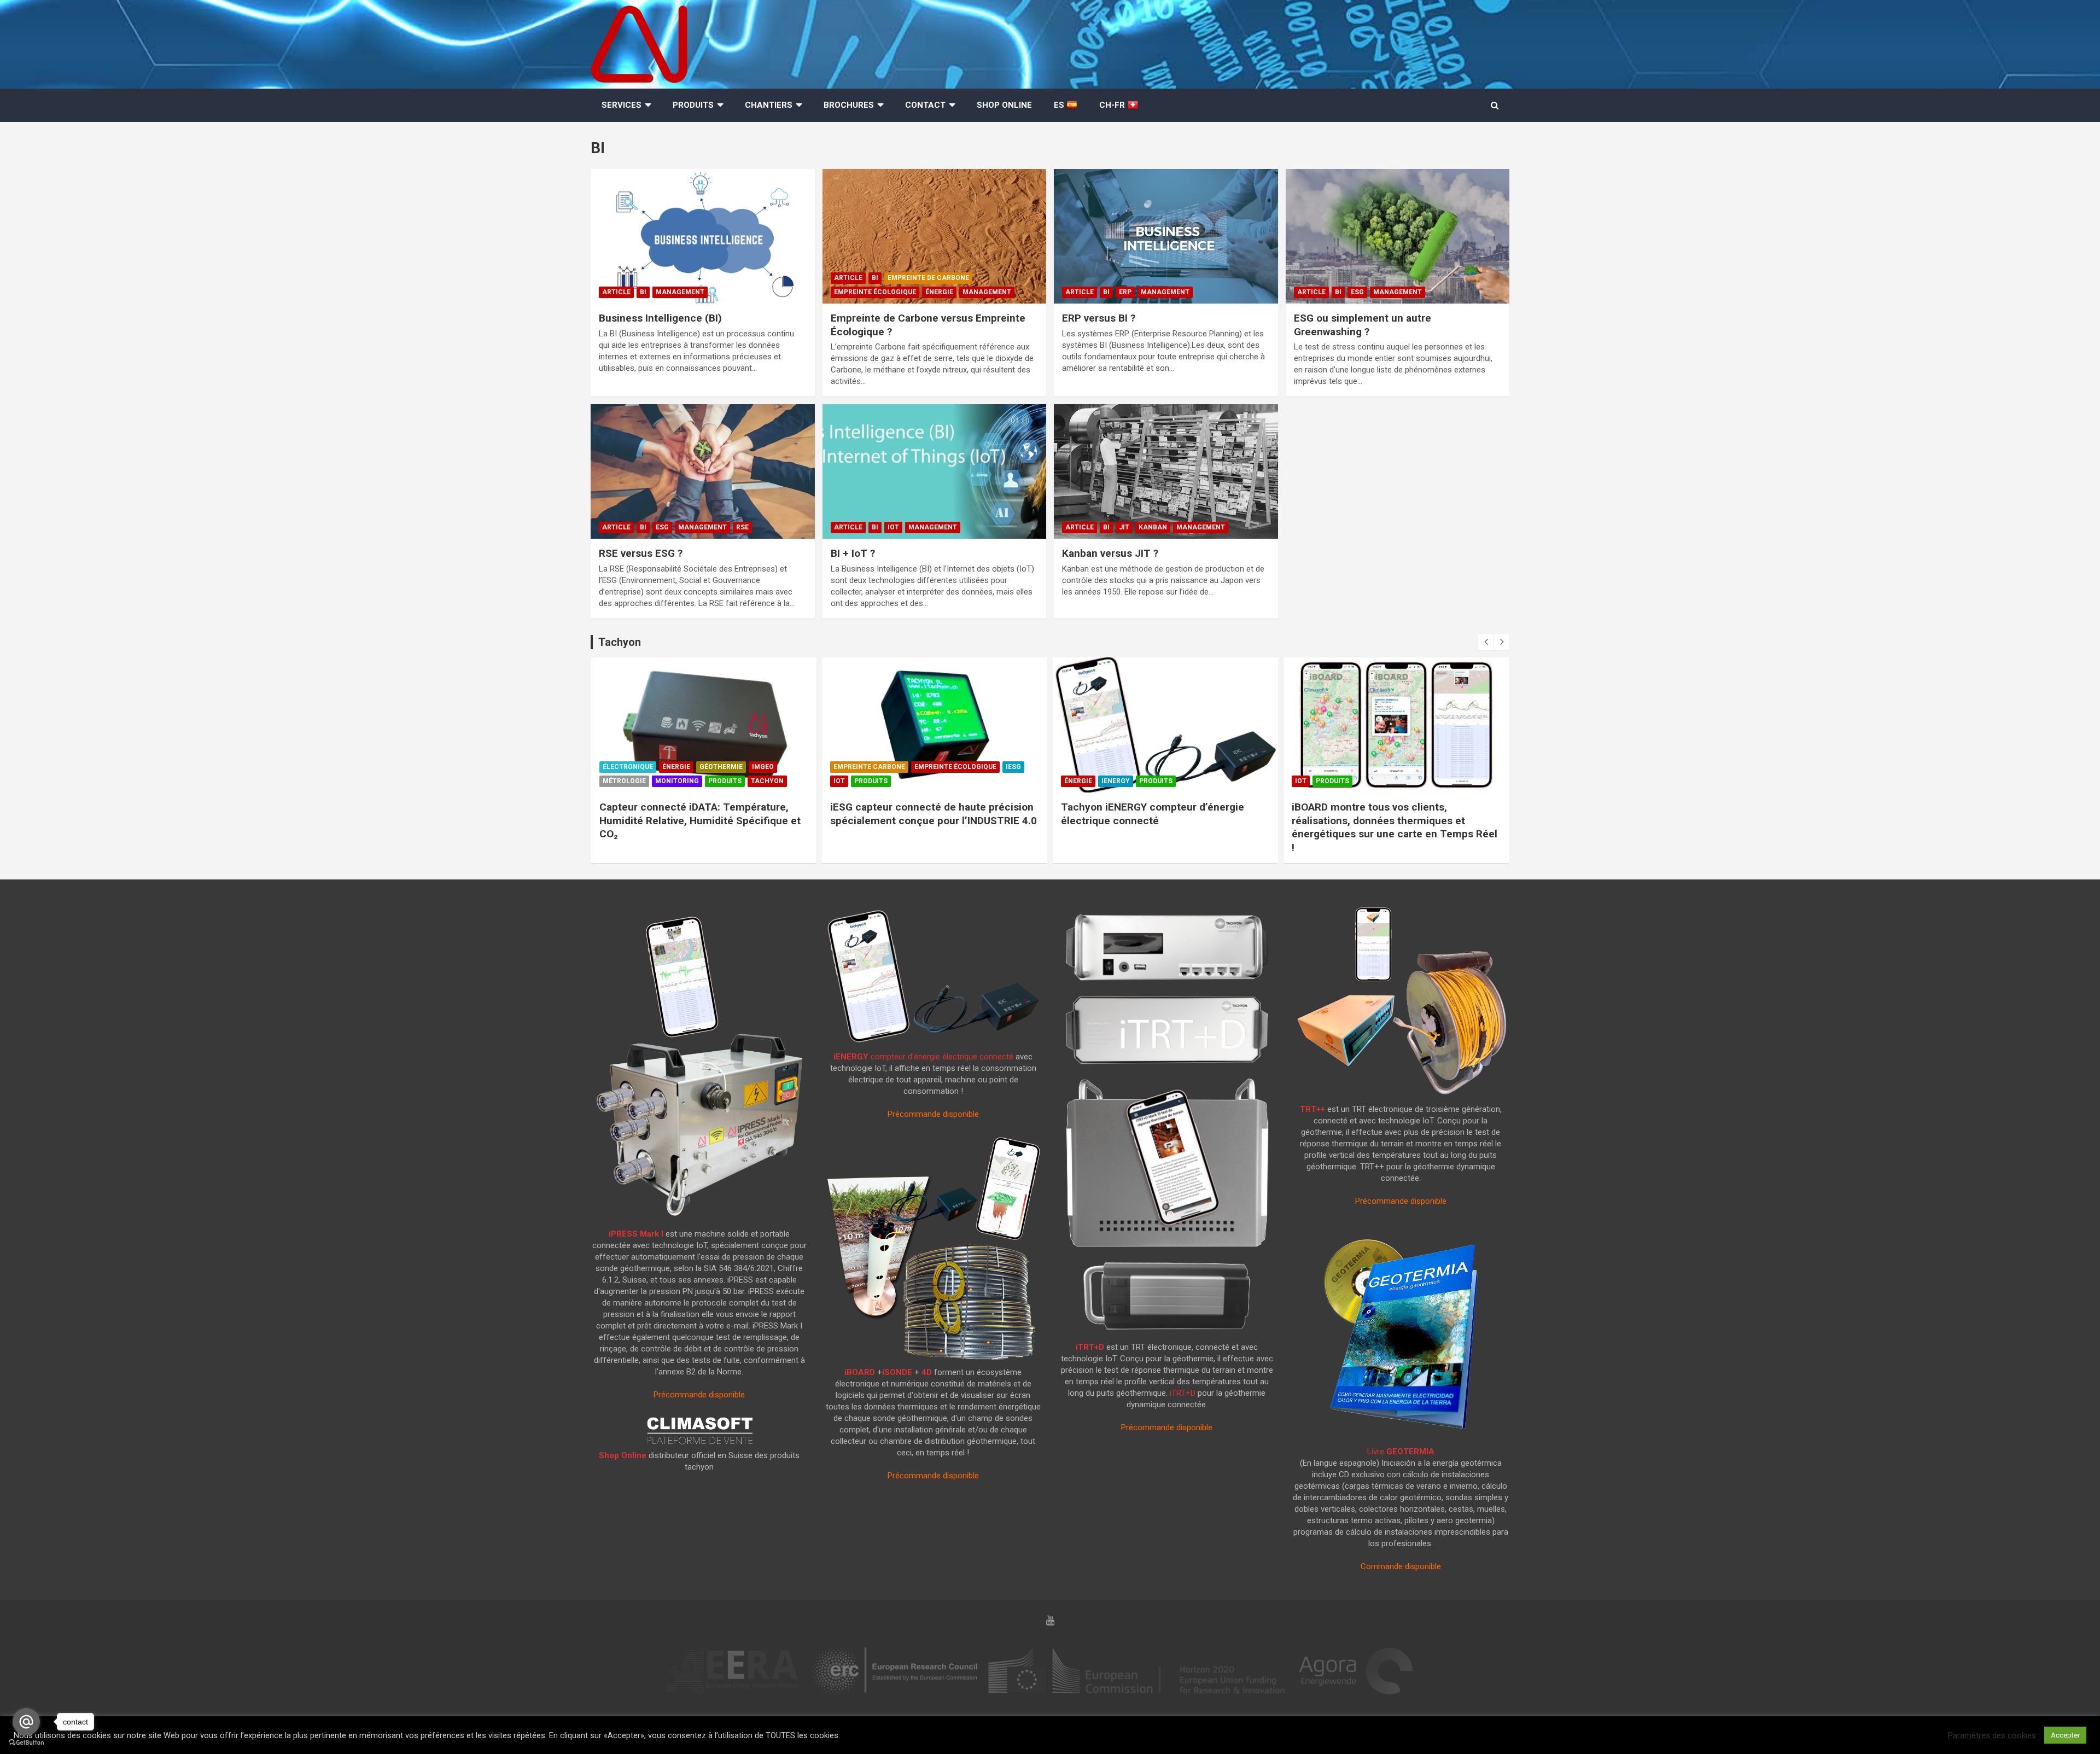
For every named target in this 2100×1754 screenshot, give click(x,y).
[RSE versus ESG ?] (703, 472)
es (1060, 105)
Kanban (1153, 527)
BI (643, 292)
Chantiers (769, 105)
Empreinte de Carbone (928, 278)
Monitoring (677, 781)
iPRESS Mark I (636, 1234)
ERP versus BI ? (1099, 318)
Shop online (1004, 105)
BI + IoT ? (853, 553)
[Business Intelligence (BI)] (703, 237)
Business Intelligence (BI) (660, 318)
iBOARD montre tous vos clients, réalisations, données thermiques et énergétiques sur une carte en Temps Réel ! (1395, 827)
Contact (925, 105)
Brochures (849, 105)
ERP (1125, 292)
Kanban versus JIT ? (1110, 553)
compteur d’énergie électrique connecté (923, 1057)
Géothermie (721, 767)
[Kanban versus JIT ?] (1166, 472)
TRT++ (1312, 1109)
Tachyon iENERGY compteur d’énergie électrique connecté (1153, 814)
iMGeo (763, 767)
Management (680, 292)
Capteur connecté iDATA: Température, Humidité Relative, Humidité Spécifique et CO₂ (700, 820)
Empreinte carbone (869, 767)
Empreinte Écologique (875, 292)
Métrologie (624, 781)
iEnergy (1116, 781)
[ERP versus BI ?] (1166, 237)
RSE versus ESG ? (641, 553)
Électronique (628, 767)
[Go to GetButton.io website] (26, 1743)
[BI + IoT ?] (934, 472)
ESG (1357, 292)
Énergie (939, 292)
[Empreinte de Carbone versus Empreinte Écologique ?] (934, 237)
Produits (693, 105)
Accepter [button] (2065, 1735)
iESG (1013, 767)
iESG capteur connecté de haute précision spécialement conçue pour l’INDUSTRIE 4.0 (934, 814)
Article (616, 292)
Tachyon (767, 781)
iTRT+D (1090, 1347)
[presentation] (1486, 642)
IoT (893, 527)
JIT (1124, 527)
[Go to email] (26, 1722)
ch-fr (1113, 105)
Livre (1401, 1452)
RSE (742, 527)
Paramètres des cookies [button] (1992, 1735)
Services (622, 105)
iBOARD (860, 1372)
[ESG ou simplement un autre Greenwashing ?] (1397, 237)
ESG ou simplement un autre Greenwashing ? (1363, 325)
